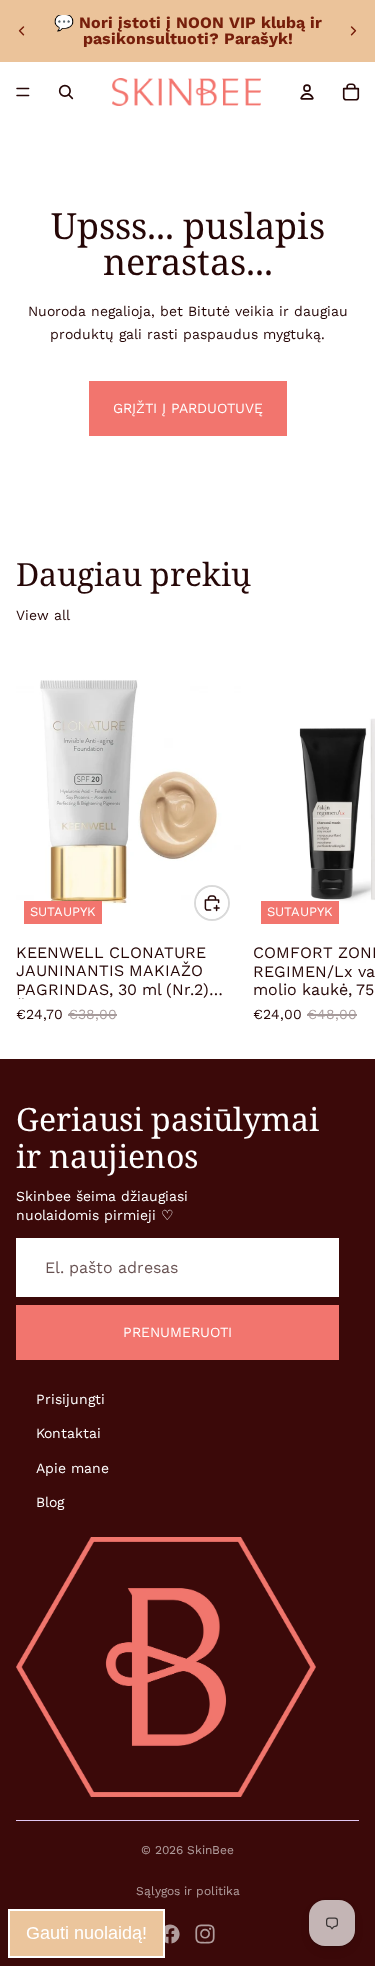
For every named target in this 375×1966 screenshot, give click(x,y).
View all (43, 615)
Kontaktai (68, 1433)
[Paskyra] (307, 92)
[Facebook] (170, 1934)
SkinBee (210, 1850)
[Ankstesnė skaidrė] (22, 31)
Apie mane (72, 1468)
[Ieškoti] (66, 92)
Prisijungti (70, 1399)
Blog (50, 1502)
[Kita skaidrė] (353, 31)
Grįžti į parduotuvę (188, 408)
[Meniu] (23, 92)
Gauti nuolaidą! (86, 1933)
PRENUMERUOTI (177, 1333)
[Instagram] (205, 1934)
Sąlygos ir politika (188, 1891)
